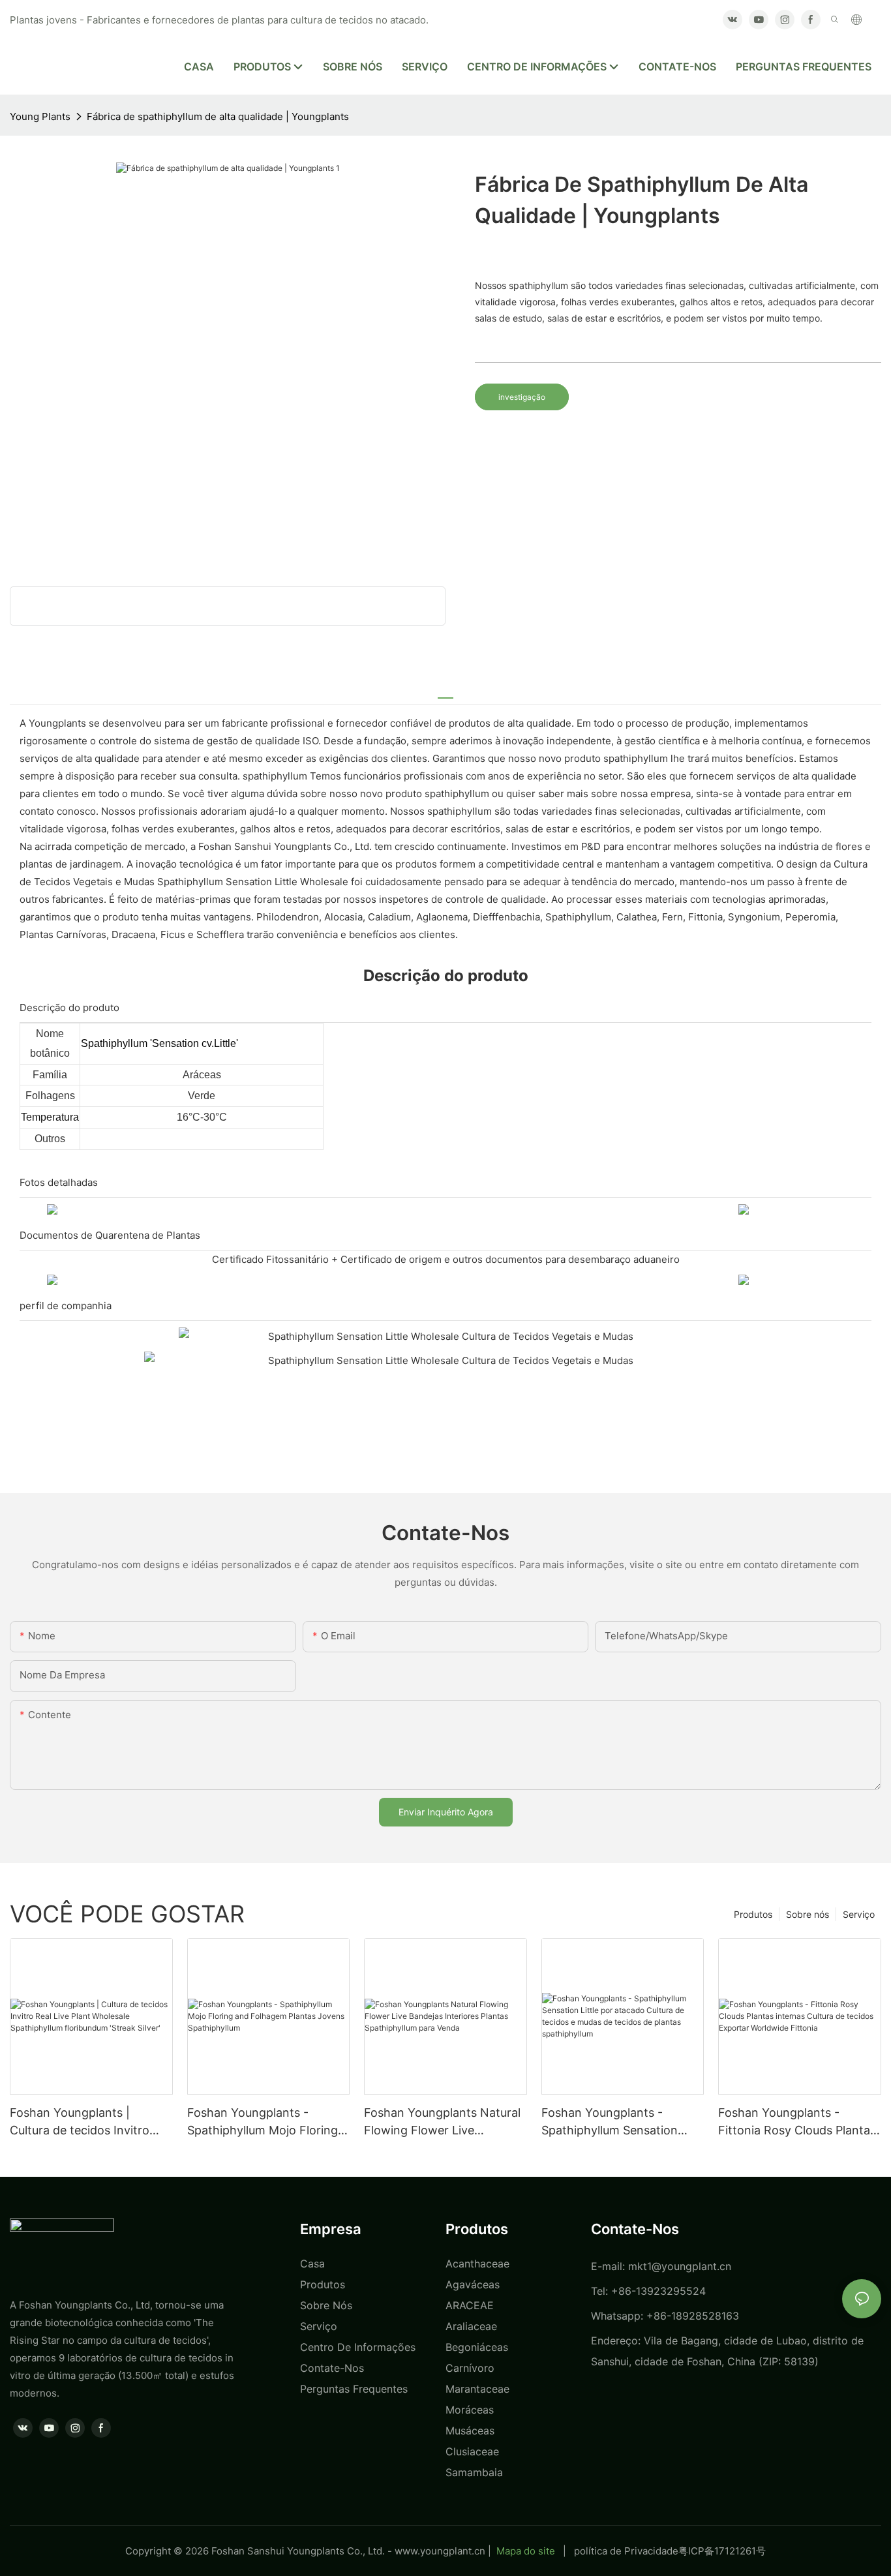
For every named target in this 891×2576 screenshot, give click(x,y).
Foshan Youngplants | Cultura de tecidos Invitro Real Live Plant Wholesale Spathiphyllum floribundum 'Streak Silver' (84, 2122)
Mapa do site (526, 2551)
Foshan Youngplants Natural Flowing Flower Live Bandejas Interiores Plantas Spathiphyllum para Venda (442, 2122)
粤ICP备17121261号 (722, 2551)
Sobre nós (808, 1914)
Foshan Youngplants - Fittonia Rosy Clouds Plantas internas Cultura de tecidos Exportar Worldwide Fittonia (797, 2122)
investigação (522, 397)
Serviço (859, 1914)
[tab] (445, 692)
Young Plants (40, 116)
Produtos (753, 1914)
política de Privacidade (626, 2551)
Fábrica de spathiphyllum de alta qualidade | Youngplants (218, 116)
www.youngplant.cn (440, 2551)
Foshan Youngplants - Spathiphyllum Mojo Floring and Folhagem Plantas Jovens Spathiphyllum (263, 2122)
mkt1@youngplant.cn (680, 2266)
